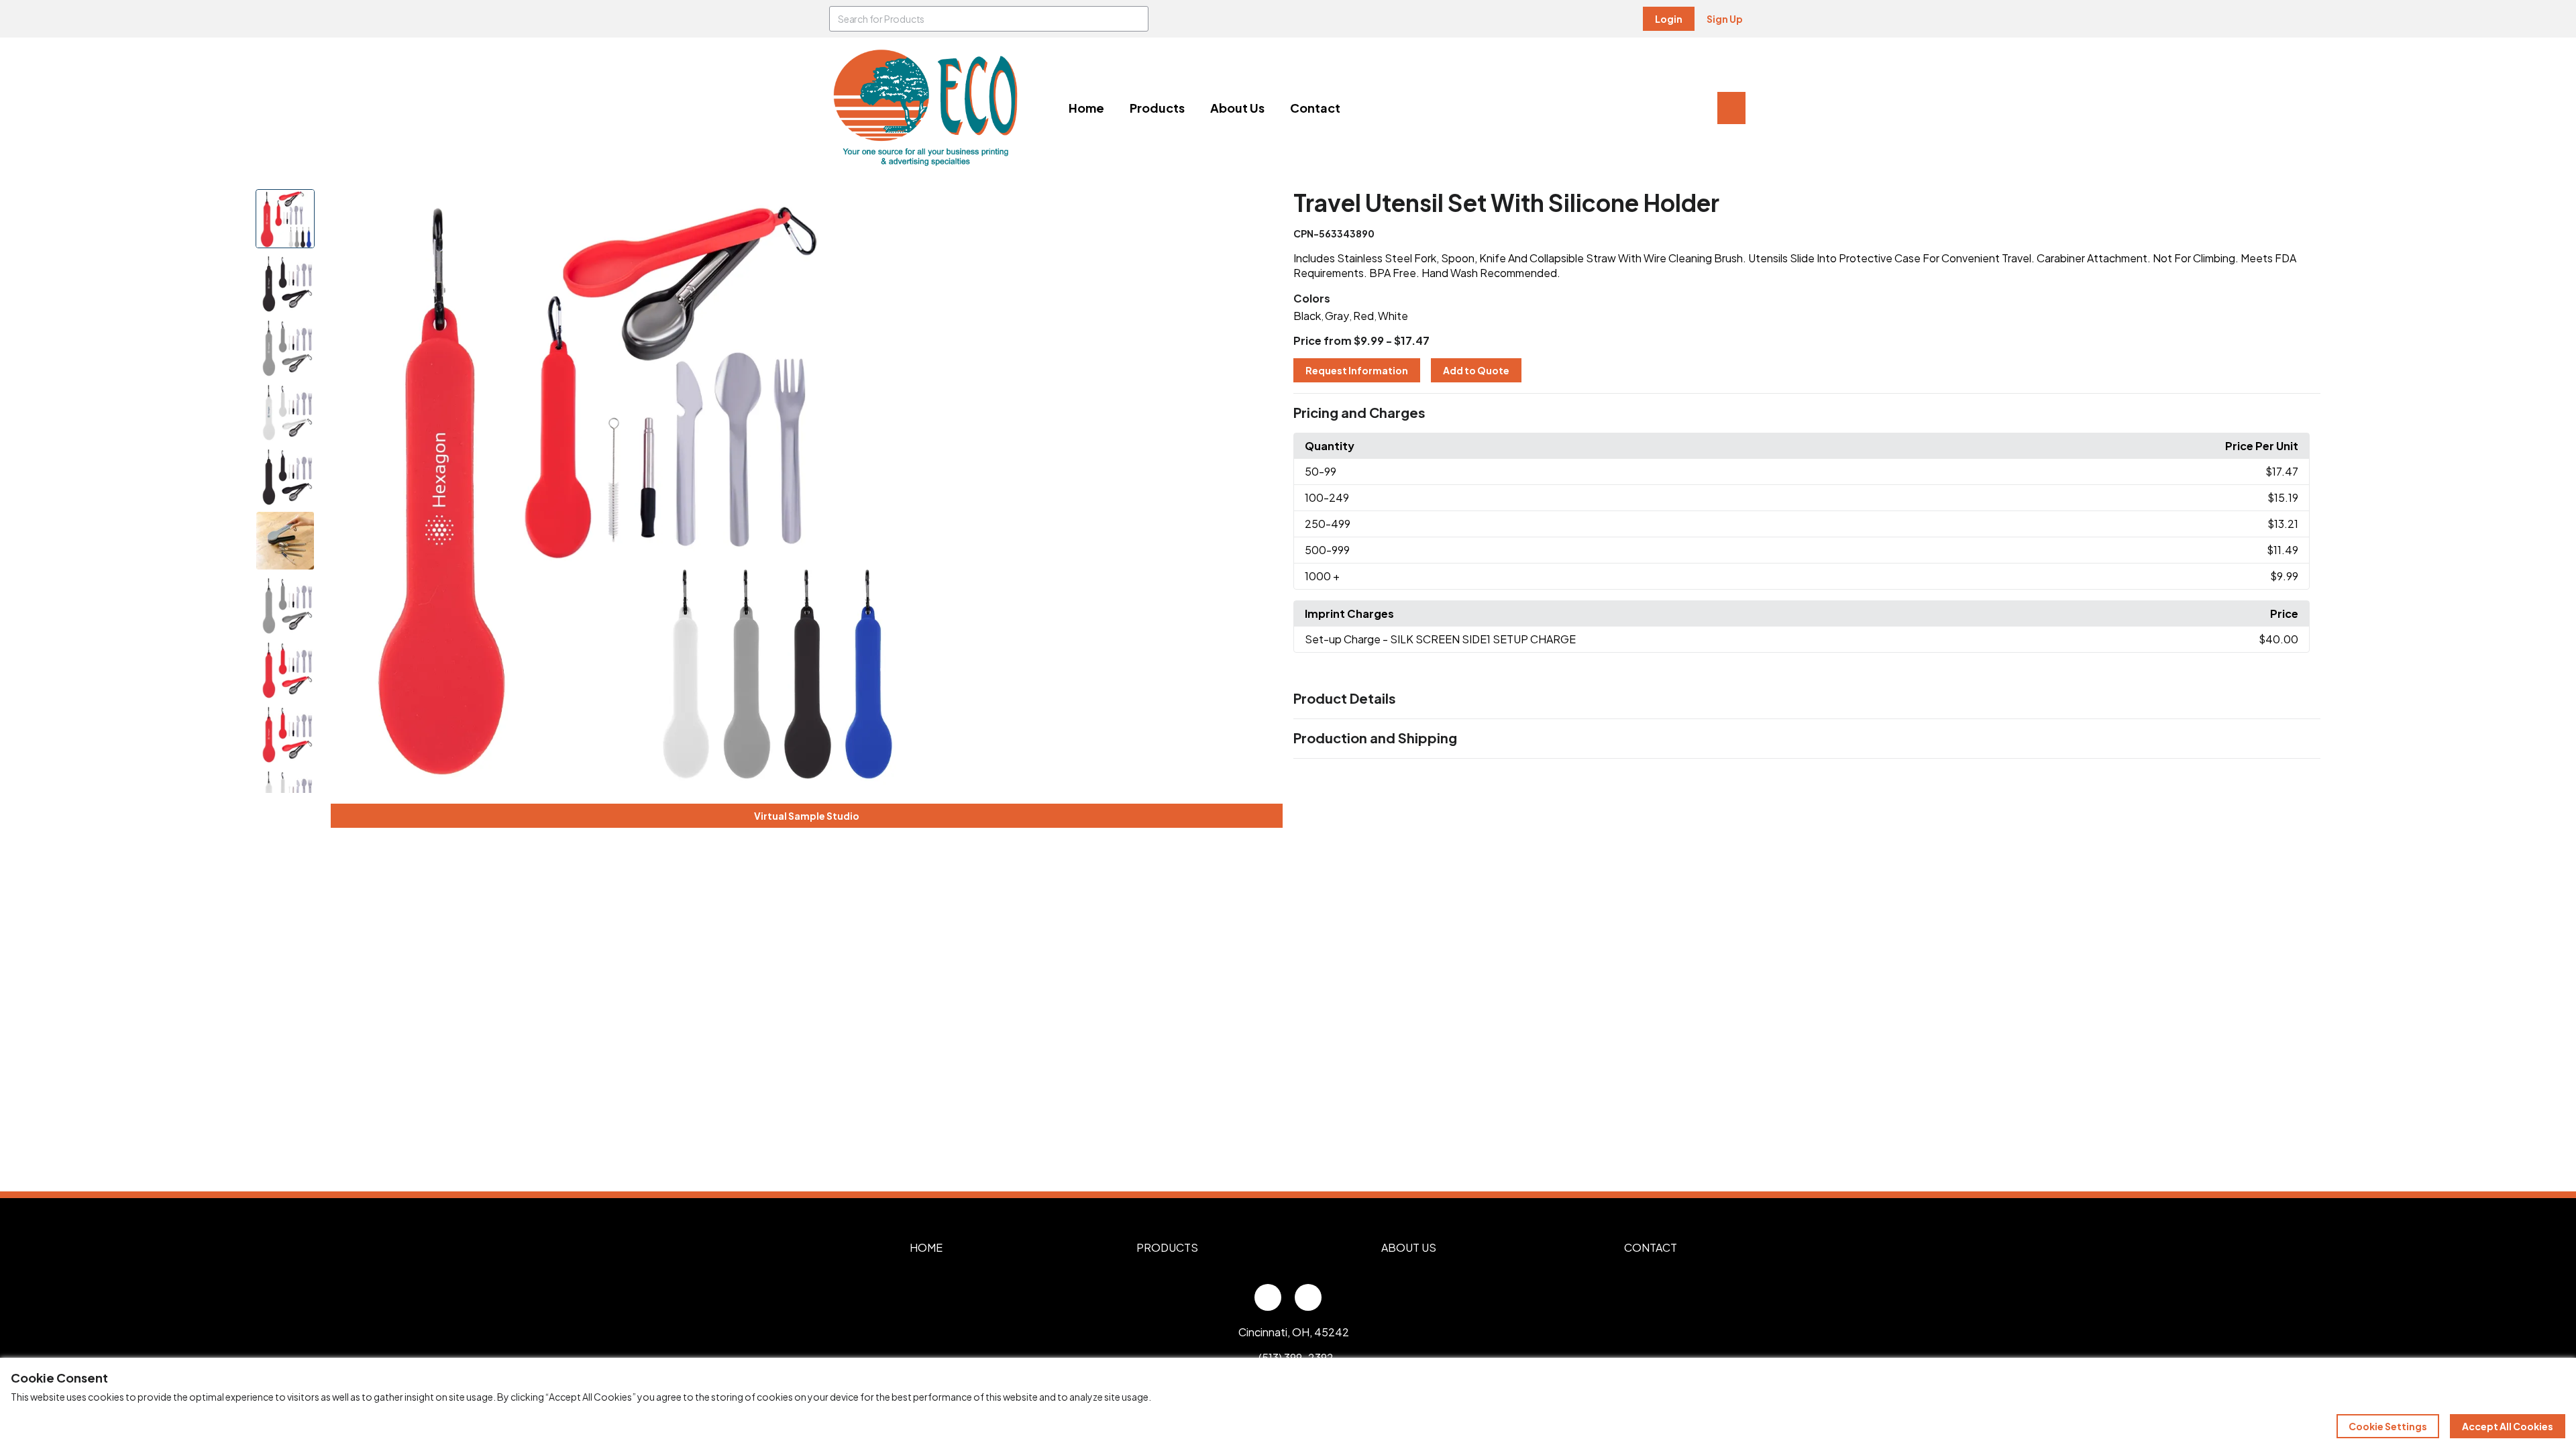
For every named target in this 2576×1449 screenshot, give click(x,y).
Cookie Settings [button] (2388, 1426)
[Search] (1136, 19)
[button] (1807, 413)
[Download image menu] (917, 207)
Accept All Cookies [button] (2508, 1426)
